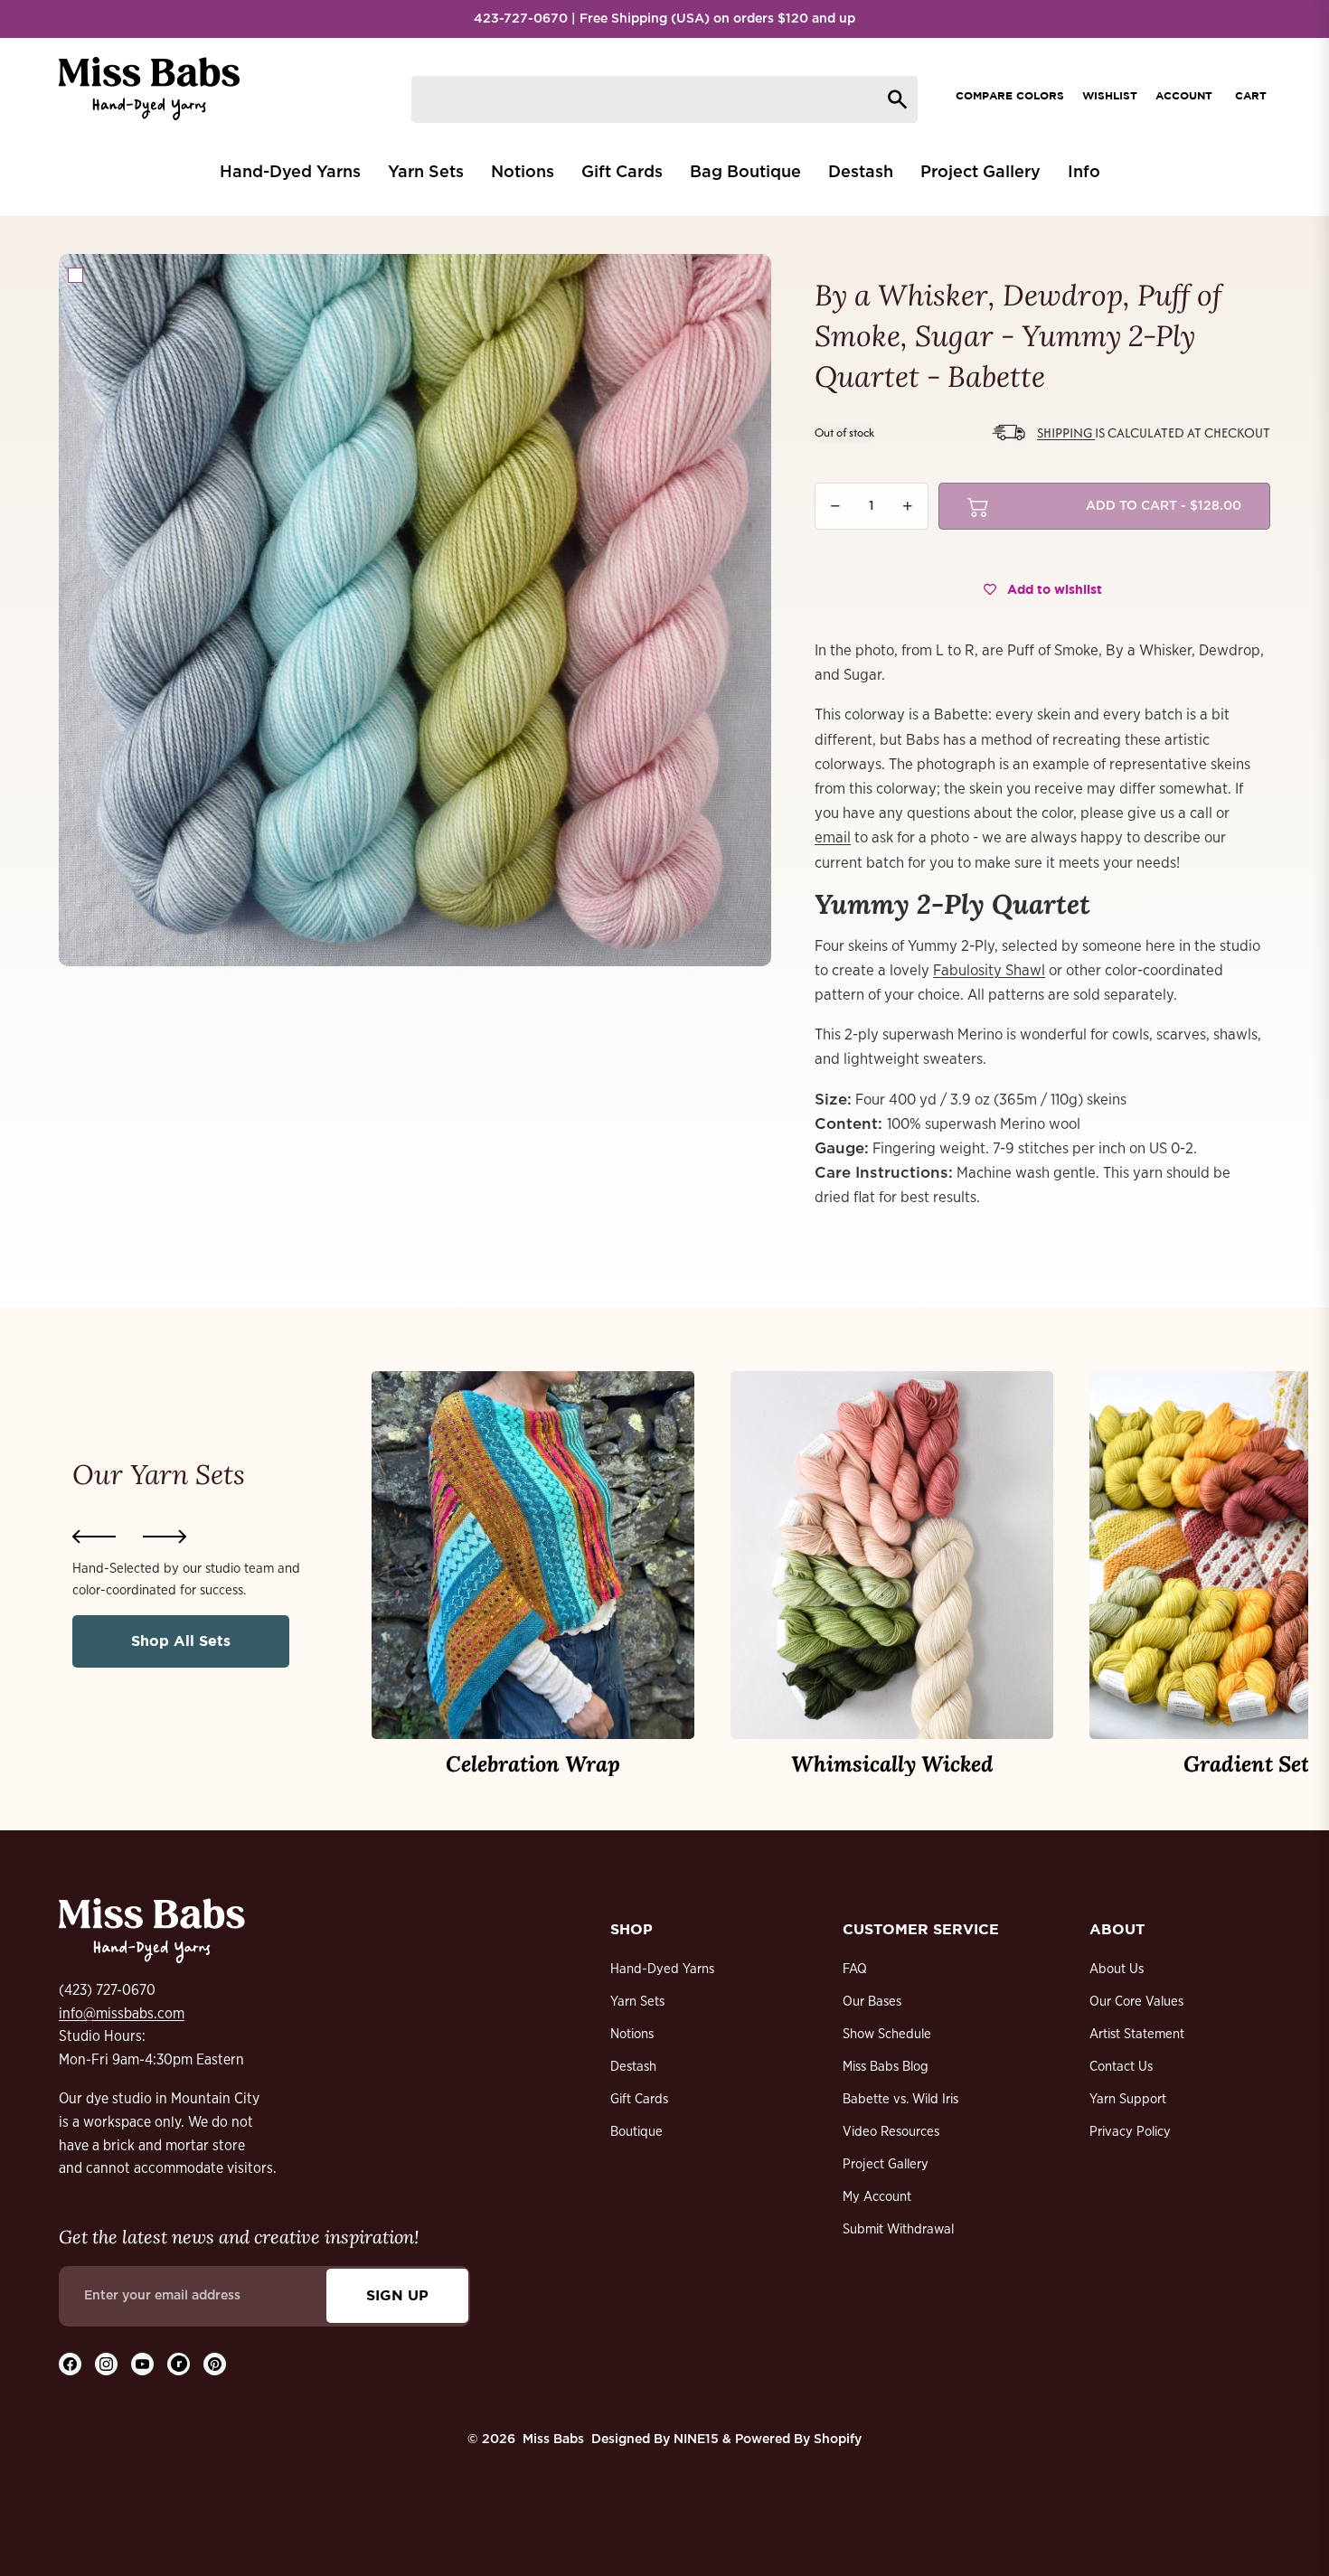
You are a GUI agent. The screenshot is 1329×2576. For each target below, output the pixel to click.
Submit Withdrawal (898, 2229)
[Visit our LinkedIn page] (179, 2364)
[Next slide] (165, 1537)
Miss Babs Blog (886, 2067)
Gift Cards (639, 2099)
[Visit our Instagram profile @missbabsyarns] (106, 2364)
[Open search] (664, 99)
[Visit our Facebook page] (70, 2364)
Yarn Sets (637, 2002)
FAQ (855, 1969)
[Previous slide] (94, 1537)
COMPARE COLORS (1010, 95)
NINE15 (696, 2440)
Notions (632, 2034)
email (833, 837)
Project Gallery (886, 2164)
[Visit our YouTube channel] (142, 2364)
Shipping (1066, 432)
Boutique (636, 2132)
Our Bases (872, 2002)
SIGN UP (397, 2295)
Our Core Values (1136, 2002)
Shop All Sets (181, 1641)
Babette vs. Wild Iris (900, 2099)
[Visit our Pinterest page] (215, 2364)
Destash (633, 2067)
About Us (1117, 1969)
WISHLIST (1110, 95)
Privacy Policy (1130, 2132)
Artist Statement (1137, 2034)
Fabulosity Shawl (989, 970)
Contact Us (1121, 2067)
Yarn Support (1128, 2099)
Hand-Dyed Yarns (662, 1969)
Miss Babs (553, 2440)
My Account (877, 2197)
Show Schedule (887, 2034)
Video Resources (891, 2132)
